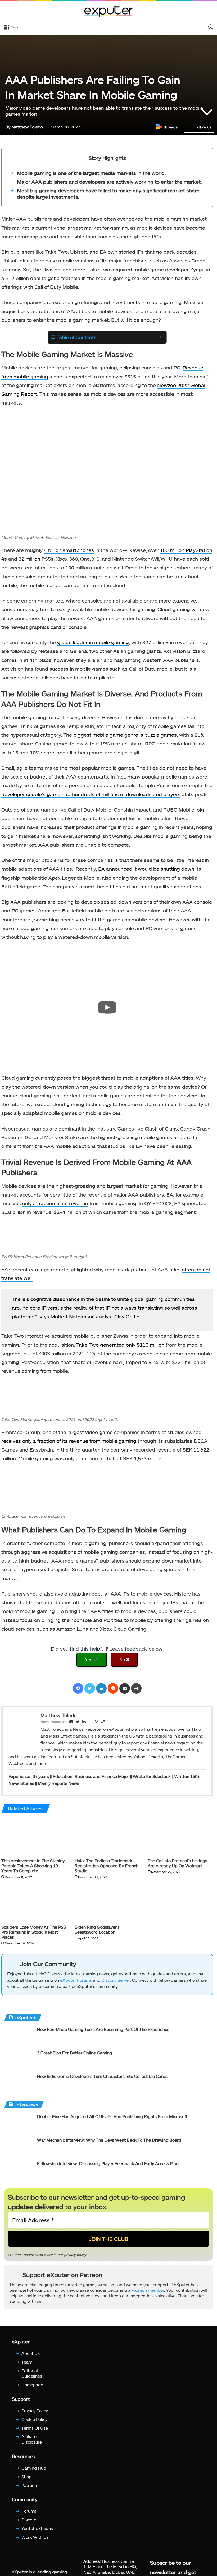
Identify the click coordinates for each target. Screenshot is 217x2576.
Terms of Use (35, 2428)
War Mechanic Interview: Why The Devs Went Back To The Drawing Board (109, 2140)
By (8, 127)
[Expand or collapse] (161, 337)
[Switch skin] (210, 27)
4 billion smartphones (69, 550)
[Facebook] (78, 1688)
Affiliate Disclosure (32, 2439)
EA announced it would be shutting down (146, 869)
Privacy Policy (35, 2410)
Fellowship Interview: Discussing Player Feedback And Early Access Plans (109, 2163)
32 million (29, 559)
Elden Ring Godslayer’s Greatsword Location (97, 1929)
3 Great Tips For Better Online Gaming (75, 2053)
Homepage (32, 2385)
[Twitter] (90, 1688)
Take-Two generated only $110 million (120, 1345)
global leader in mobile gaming (93, 642)
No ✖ (124, 1660)
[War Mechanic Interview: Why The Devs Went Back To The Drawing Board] (19, 2147)
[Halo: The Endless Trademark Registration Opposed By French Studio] (107, 1837)
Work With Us (35, 2537)
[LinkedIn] (101, 1688)
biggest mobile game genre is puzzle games (125, 735)
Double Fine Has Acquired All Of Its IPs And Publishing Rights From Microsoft (112, 2116)
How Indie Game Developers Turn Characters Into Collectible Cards (102, 2076)
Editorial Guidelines (32, 2373)
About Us (31, 2353)
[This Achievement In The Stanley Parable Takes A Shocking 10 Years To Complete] (34, 1837)
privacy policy (75, 2254)
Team (27, 2362)
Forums (29, 2511)
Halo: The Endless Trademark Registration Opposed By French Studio (107, 1866)
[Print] (136, 1688)
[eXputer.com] (108, 11)
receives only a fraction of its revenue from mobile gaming (69, 1441)
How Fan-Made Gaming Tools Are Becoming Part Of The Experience (103, 2029)
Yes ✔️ (92, 1660)
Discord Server (116, 1980)
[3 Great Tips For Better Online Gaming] (19, 2060)
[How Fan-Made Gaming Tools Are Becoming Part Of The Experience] (19, 2036)
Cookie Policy (34, 2419)
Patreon (29, 2485)
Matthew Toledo (24, 127)
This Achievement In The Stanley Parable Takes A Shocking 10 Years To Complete (33, 1866)
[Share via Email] (125, 1688)
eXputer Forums (76, 1980)
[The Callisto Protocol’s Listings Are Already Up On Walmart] (180, 1837)
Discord (29, 2520)
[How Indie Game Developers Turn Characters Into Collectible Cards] (19, 2083)
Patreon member (148, 2290)
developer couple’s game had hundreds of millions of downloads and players (91, 794)
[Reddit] (113, 1688)
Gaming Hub (34, 2468)
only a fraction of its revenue (55, 1203)
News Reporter (53, 1722)
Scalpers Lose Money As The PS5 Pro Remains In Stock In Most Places (34, 1932)
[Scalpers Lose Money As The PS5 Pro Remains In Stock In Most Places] (34, 1903)
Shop (26, 2477)
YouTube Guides (37, 2528)
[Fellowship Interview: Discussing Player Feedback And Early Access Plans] (19, 2170)
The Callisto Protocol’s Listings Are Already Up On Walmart (177, 1863)
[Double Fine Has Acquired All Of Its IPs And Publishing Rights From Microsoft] (19, 2123)
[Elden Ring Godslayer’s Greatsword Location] (107, 1903)
